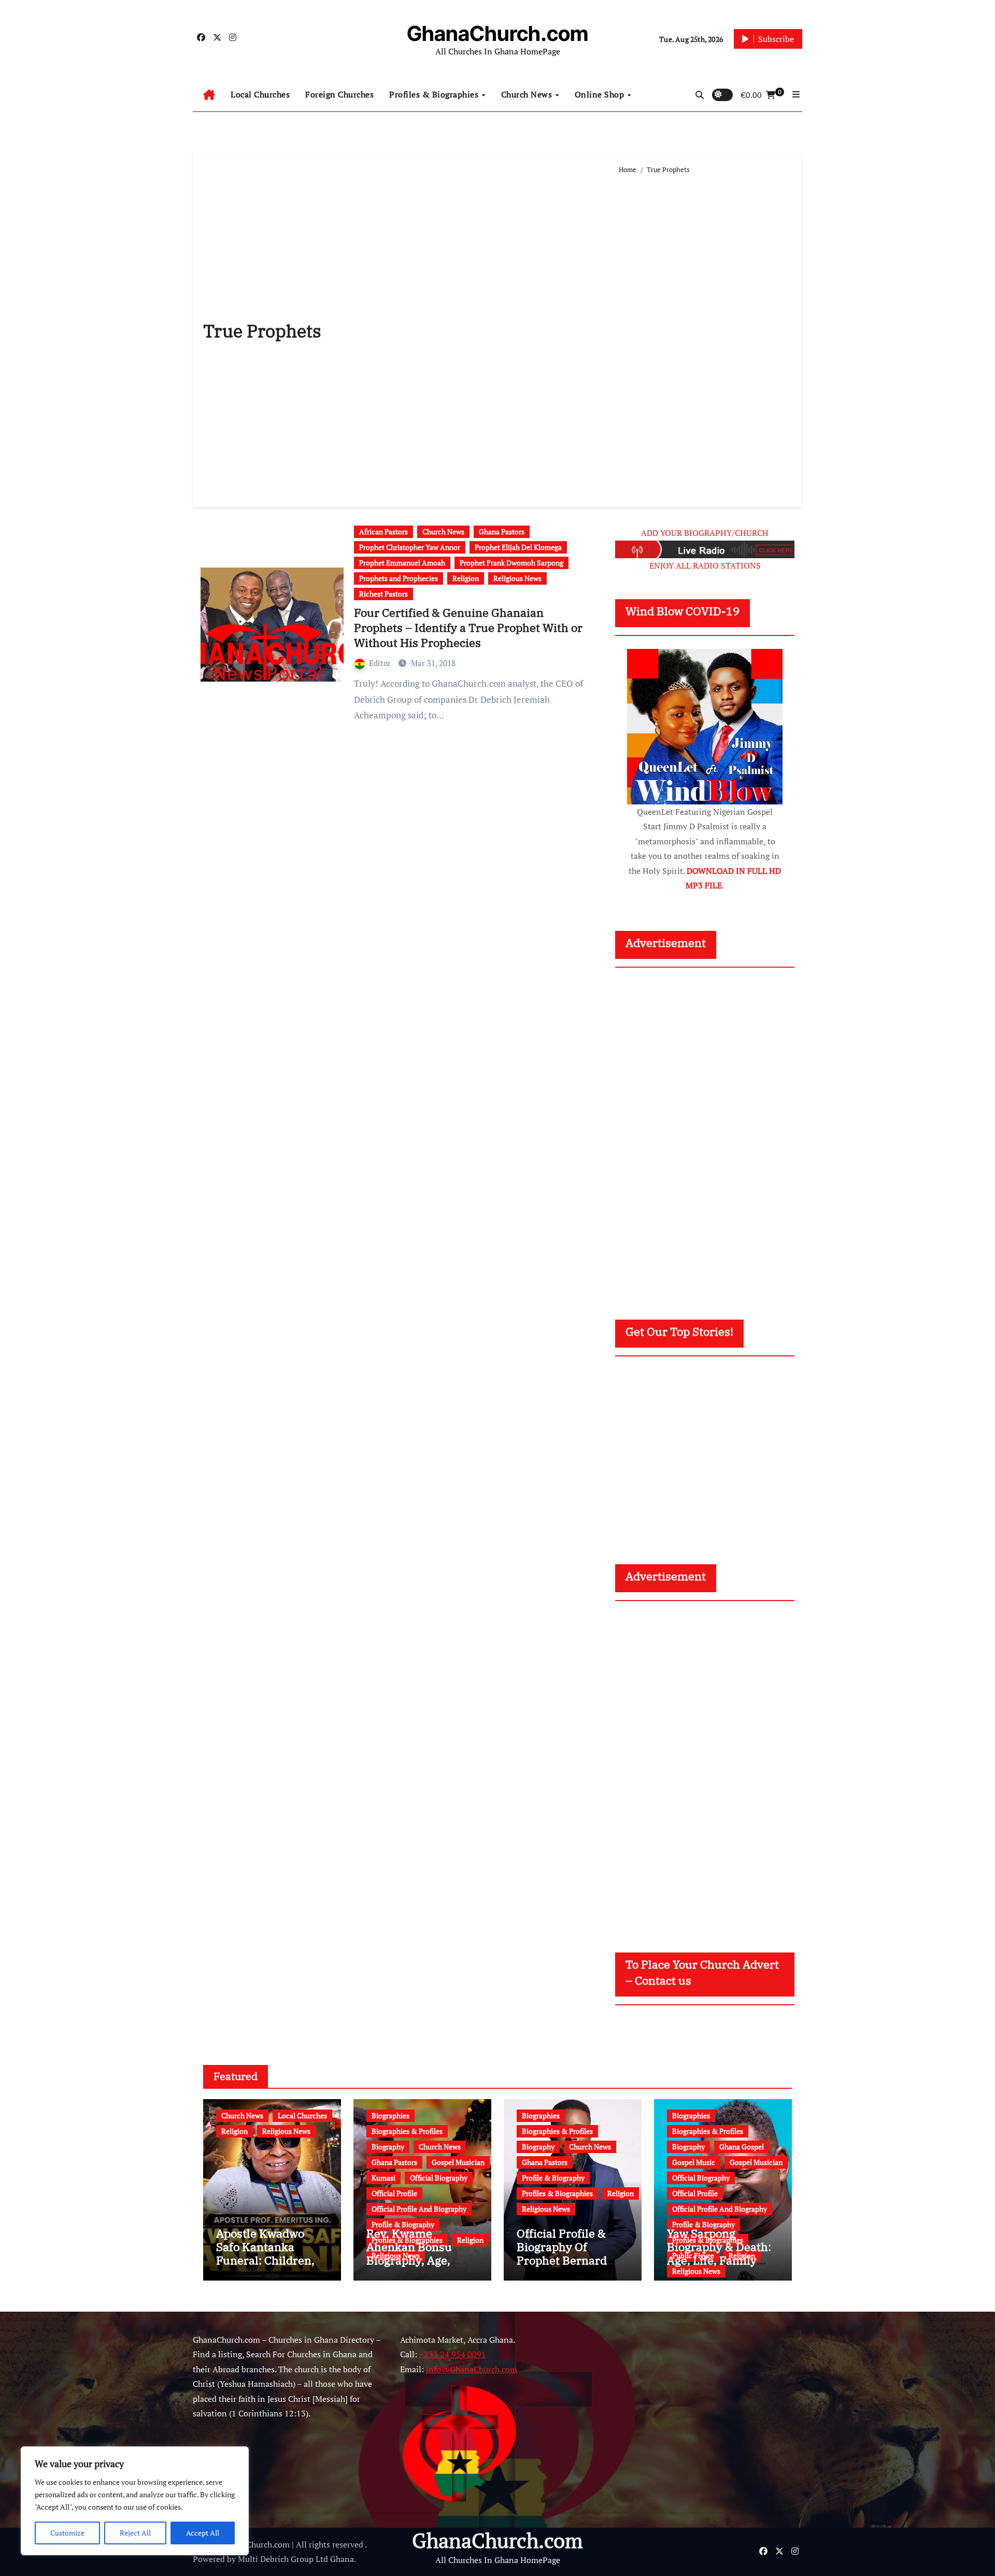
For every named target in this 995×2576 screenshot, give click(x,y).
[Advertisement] (706, 336)
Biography (388, 2147)
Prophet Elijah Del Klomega (518, 547)
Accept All (203, 2533)
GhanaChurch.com (497, 33)
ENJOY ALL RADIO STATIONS (705, 565)
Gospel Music (694, 2162)
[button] (796, 94)
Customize (67, 2533)
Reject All (135, 2533)
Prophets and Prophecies (399, 578)
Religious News (517, 578)
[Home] (209, 95)
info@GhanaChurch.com (472, 2369)
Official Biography (439, 2178)
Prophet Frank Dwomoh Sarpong (511, 563)
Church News (528, 94)
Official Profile (394, 2193)
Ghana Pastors (502, 532)
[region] (135, 2501)
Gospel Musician (458, 2162)
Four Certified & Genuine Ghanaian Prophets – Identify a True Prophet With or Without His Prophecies (468, 627)
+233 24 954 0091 (453, 2354)
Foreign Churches (339, 94)
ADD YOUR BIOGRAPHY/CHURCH (705, 533)
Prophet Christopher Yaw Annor (410, 547)
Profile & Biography (403, 2224)
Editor (381, 663)
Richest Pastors (383, 594)
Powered (209, 2559)
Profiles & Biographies (435, 94)
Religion (466, 578)
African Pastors (383, 532)
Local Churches (260, 94)
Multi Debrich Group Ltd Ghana (296, 2559)
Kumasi (383, 2178)
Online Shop (601, 94)
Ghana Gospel (742, 2147)
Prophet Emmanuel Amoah (402, 563)
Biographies (390, 2115)
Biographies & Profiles (407, 2131)
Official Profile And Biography (419, 2209)
